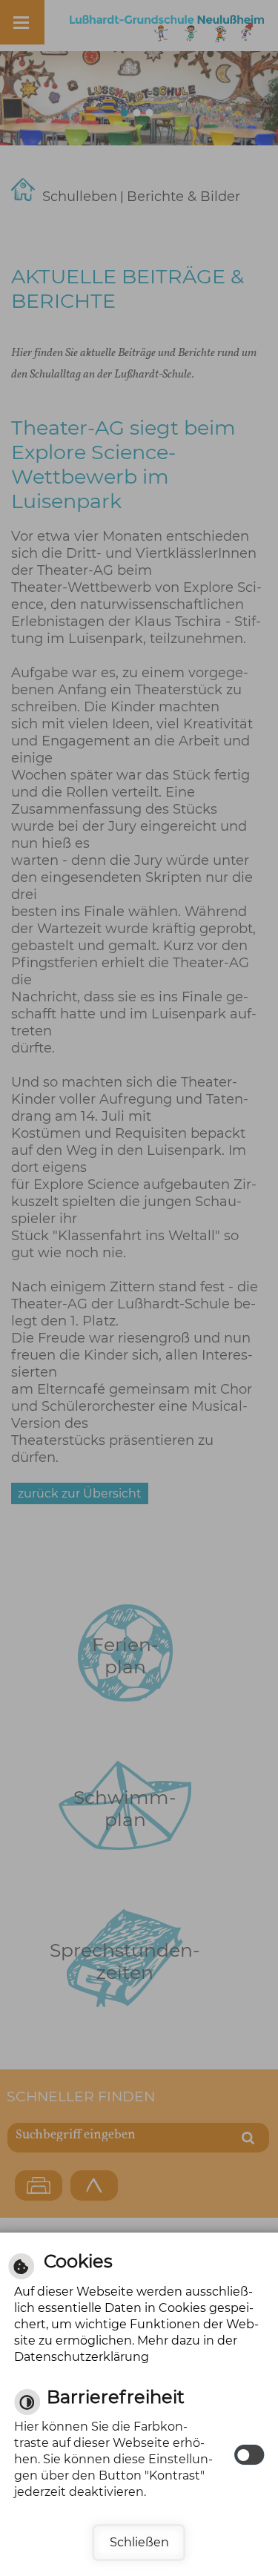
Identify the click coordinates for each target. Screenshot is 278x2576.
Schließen (139, 2542)
